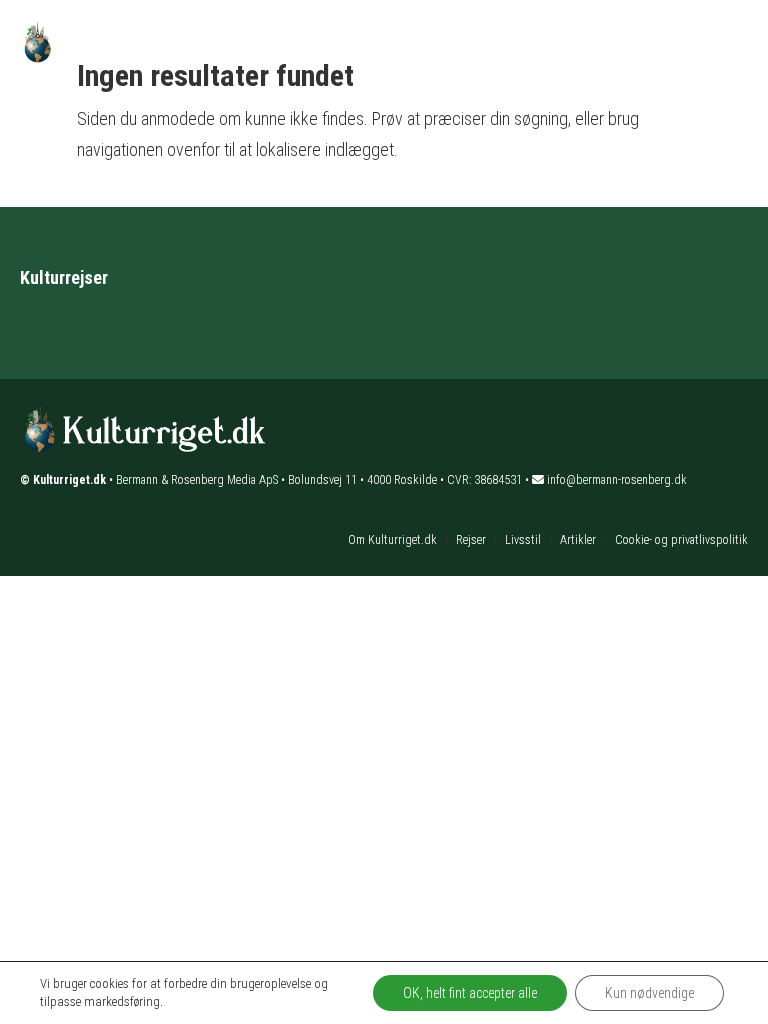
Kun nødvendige (649, 993)
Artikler (578, 540)
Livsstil (523, 540)
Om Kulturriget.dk (392, 540)
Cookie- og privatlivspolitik (681, 540)
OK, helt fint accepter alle (470, 993)
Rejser (471, 540)
